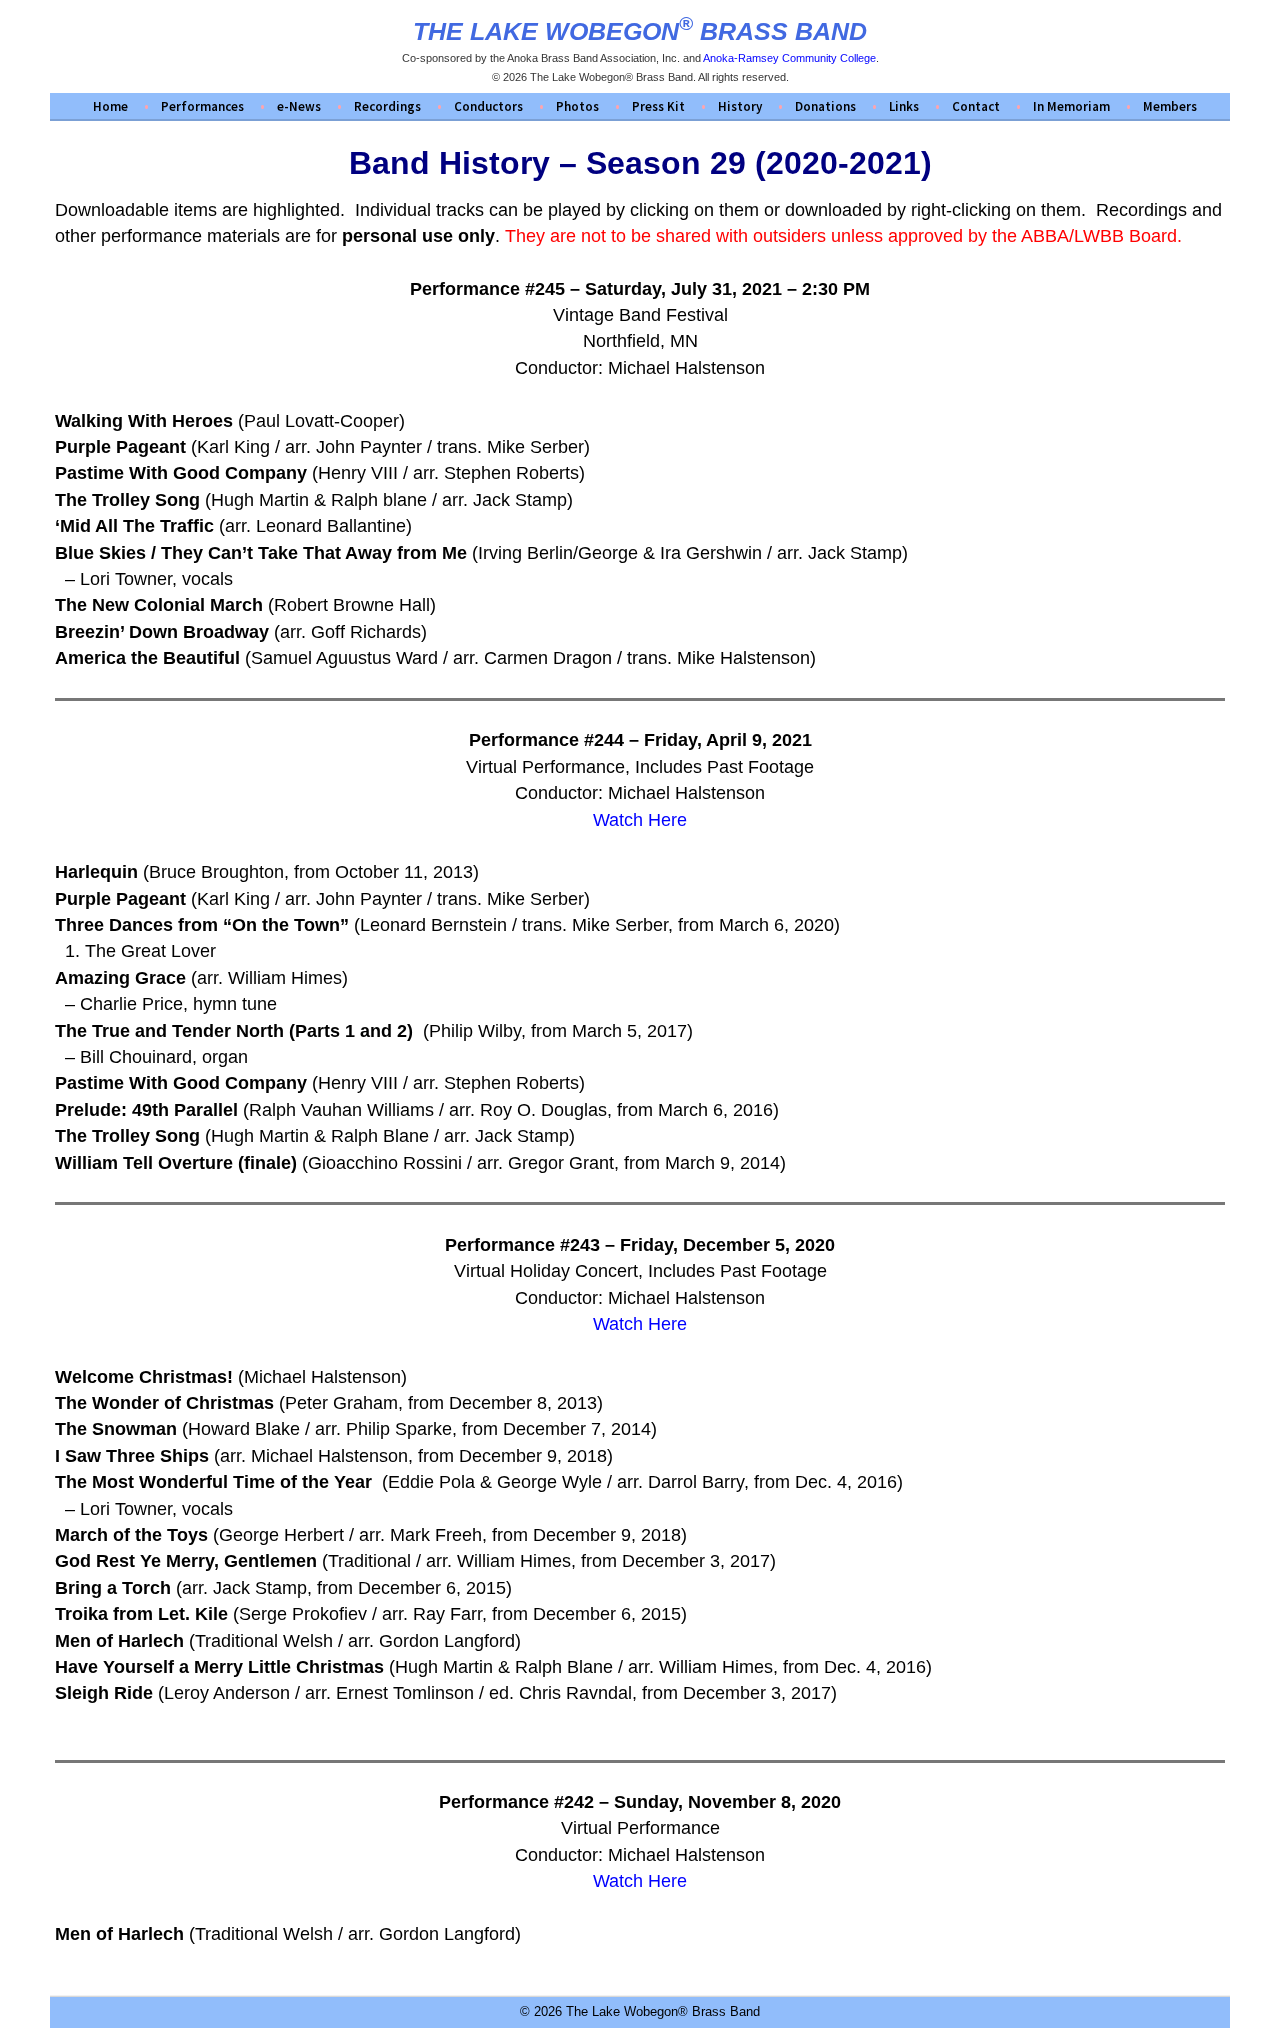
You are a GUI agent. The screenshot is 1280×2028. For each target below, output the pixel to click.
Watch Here (640, 820)
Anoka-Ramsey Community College (789, 58)
